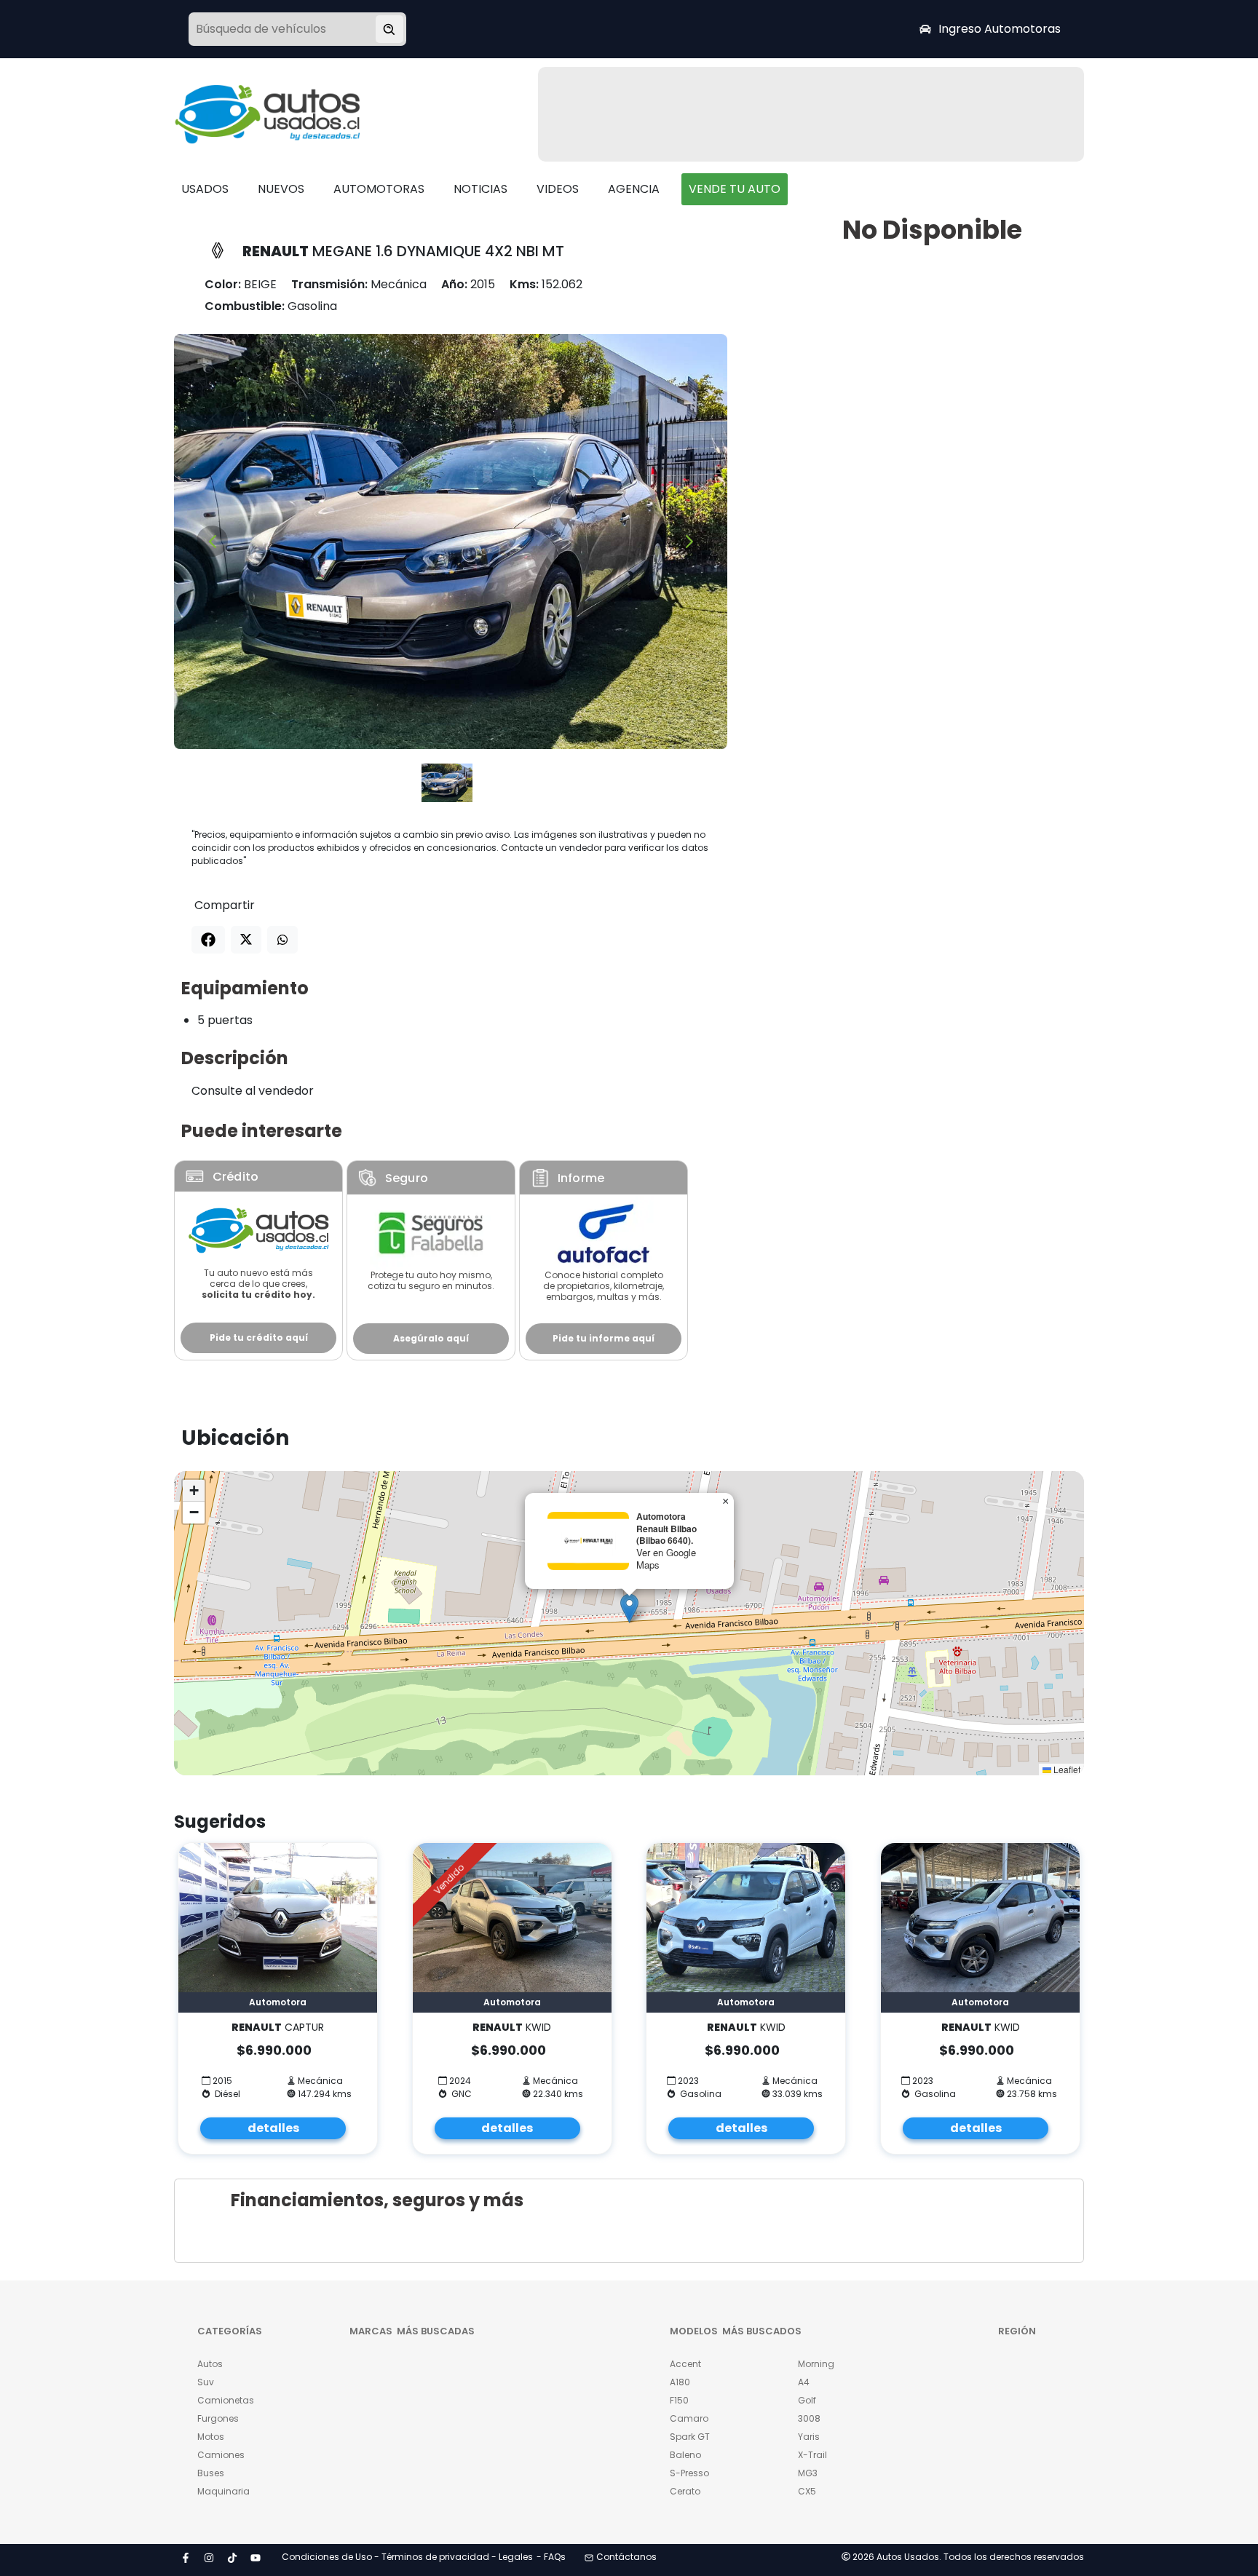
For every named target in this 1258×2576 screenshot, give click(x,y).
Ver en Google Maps (666, 1558)
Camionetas (226, 2400)
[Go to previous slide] (212, 541)
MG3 (808, 2473)
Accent (685, 2364)
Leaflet (1066, 1769)
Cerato (685, 2491)
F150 (679, 2400)
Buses (211, 2473)
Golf (807, 2400)
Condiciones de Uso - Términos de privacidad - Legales (407, 2557)
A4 (804, 2382)
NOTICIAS (480, 189)
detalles (273, 2128)
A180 (680, 2382)
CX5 (807, 2491)
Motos (211, 2437)
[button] (629, 1608)
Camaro (689, 2418)
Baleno (685, 2455)
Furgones (218, 2418)
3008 (809, 2418)
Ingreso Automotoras (1000, 29)
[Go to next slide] (689, 541)
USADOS (205, 189)
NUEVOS (281, 189)
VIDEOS (558, 189)
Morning (816, 2364)
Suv (206, 2382)
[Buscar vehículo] (389, 29)
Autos (210, 2364)
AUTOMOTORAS (379, 189)
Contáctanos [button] (626, 2557)
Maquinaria (223, 2491)
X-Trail (812, 2455)
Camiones (221, 2455)
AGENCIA (634, 189)
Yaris (809, 2437)
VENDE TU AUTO (735, 189)
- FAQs (551, 2557)
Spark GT (690, 2437)
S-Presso (689, 2473)
